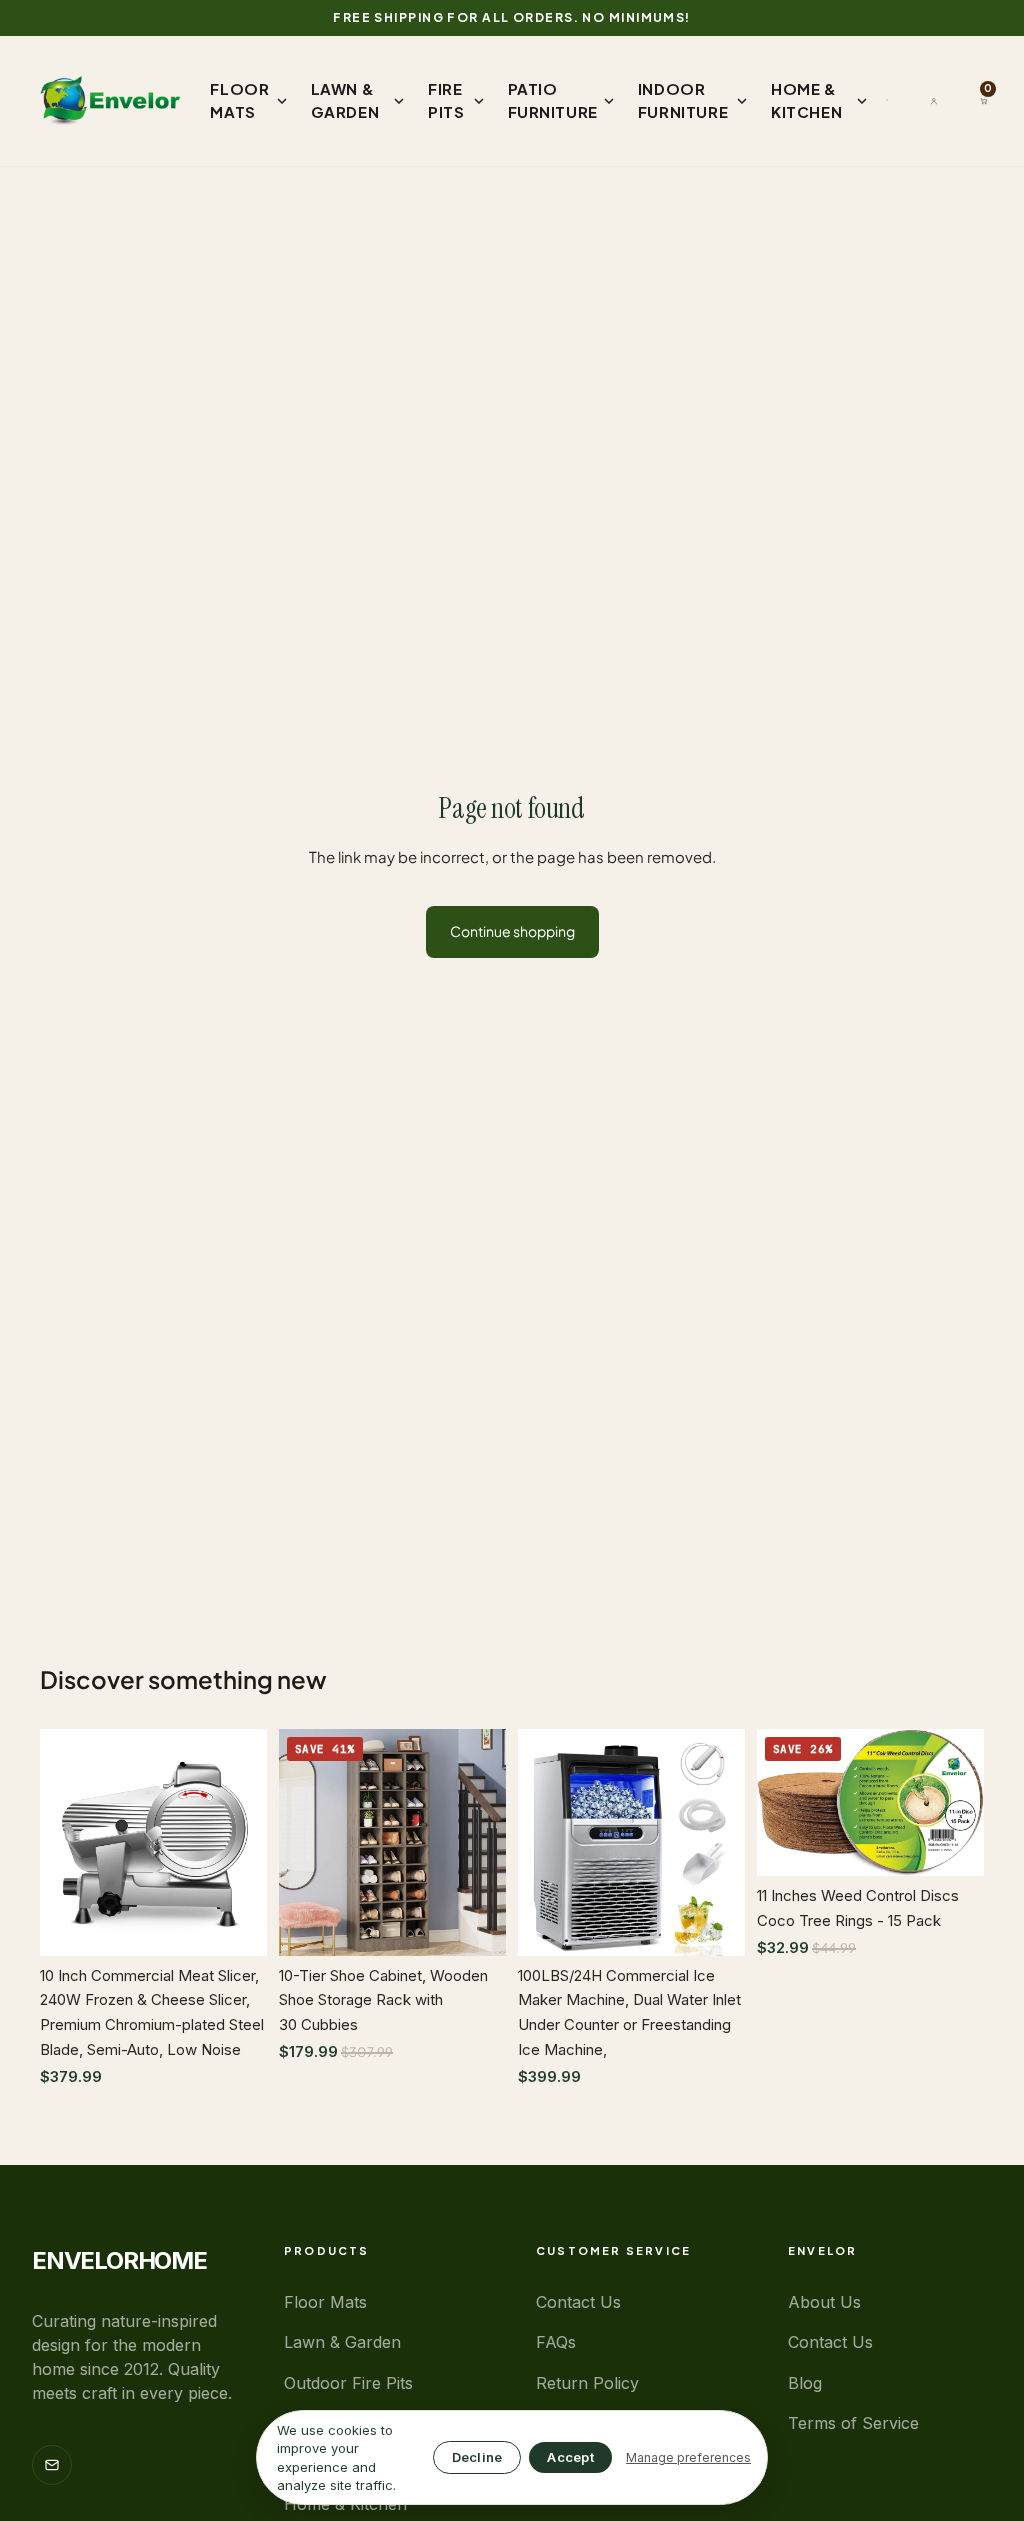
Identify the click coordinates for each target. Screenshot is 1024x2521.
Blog (805, 2383)
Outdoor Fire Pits (348, 2383)
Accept (570, 2457)
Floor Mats (325, 2302)
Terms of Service (853, 2423)
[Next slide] (245, 1842)
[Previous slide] (62, 1842)
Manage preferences (688, 2457)
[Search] (887, 100)
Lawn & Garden (342, 2342)
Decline (477, 2457)
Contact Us (578, 2302)
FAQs (556, 2342)
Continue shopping (512, 931)
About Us (824, 2302)
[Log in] (934, 101)
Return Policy (587, 2383)
